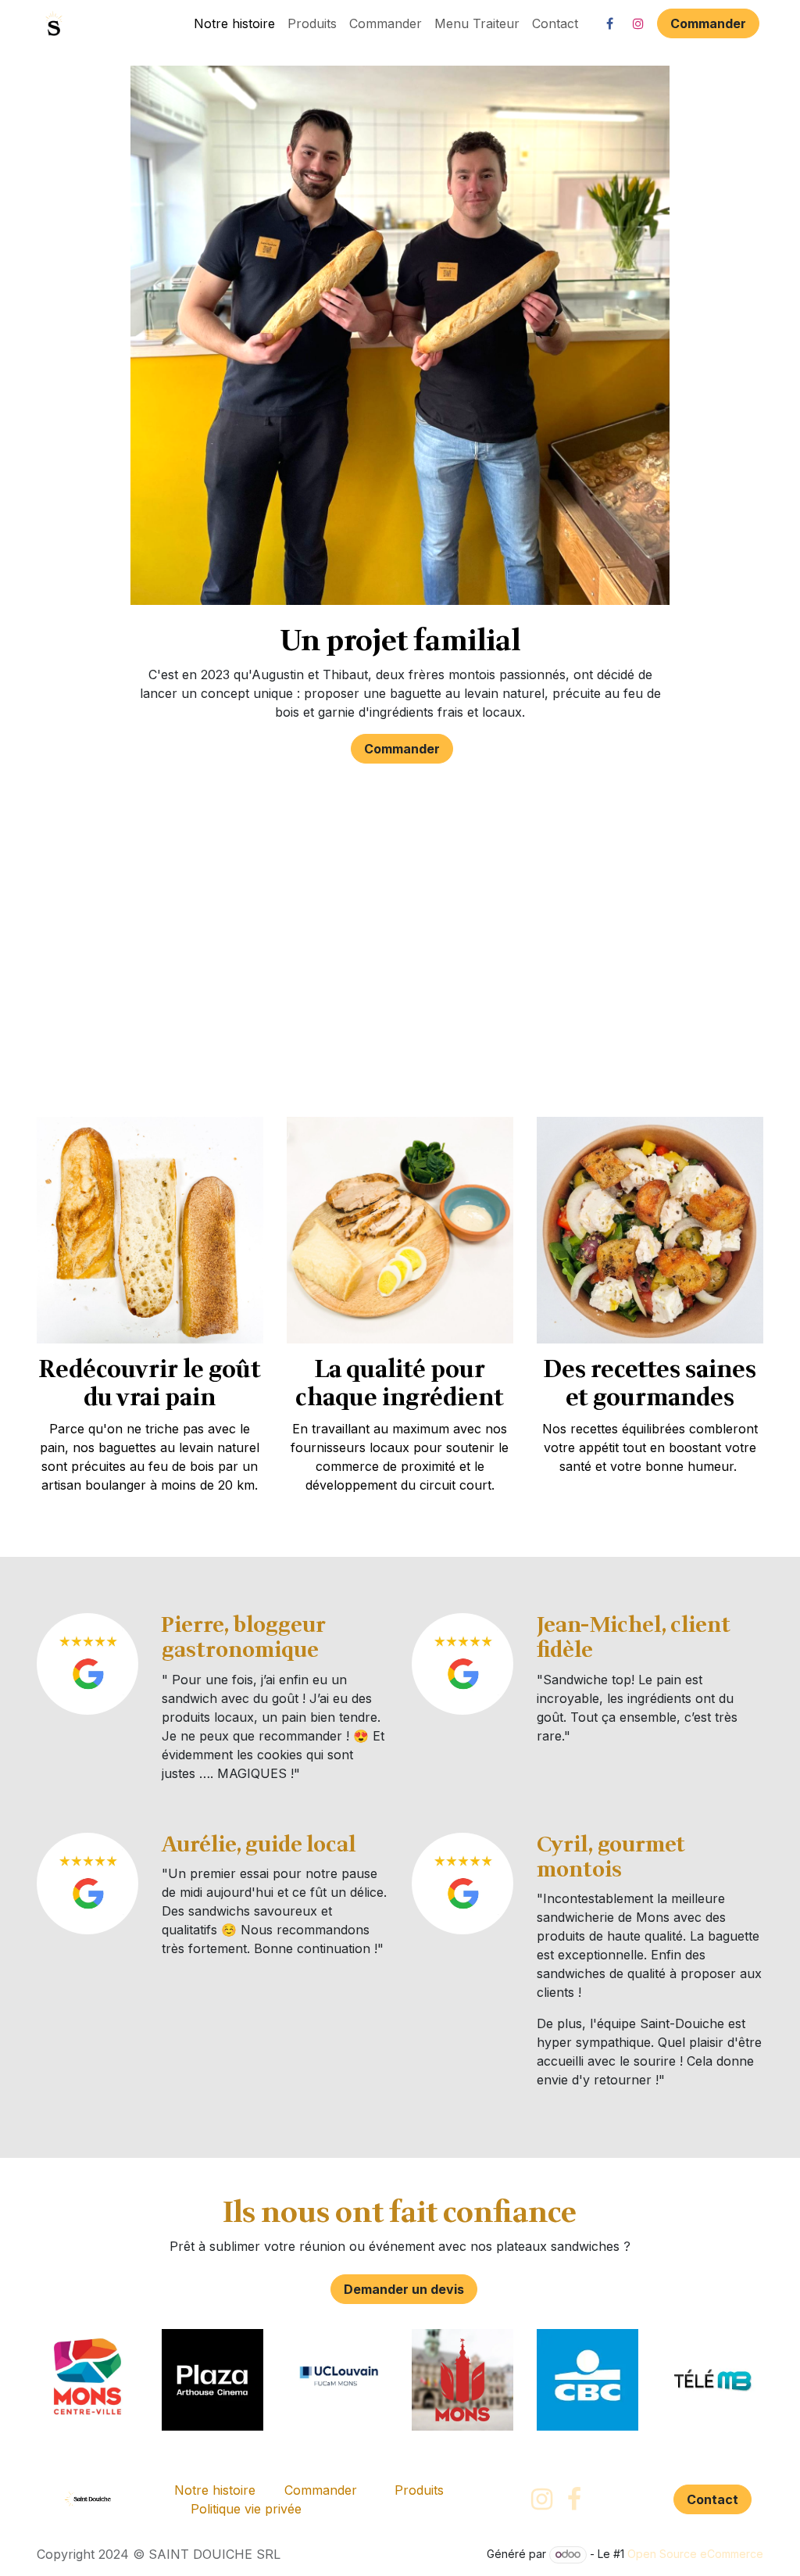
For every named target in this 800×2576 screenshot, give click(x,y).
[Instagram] (638, 23)
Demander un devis (404, 2289)
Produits (419, 2490)
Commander (708, 23)
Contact (712, 2499)
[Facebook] (609, 23)
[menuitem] (234, 23)
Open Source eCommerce (695, 2554)
